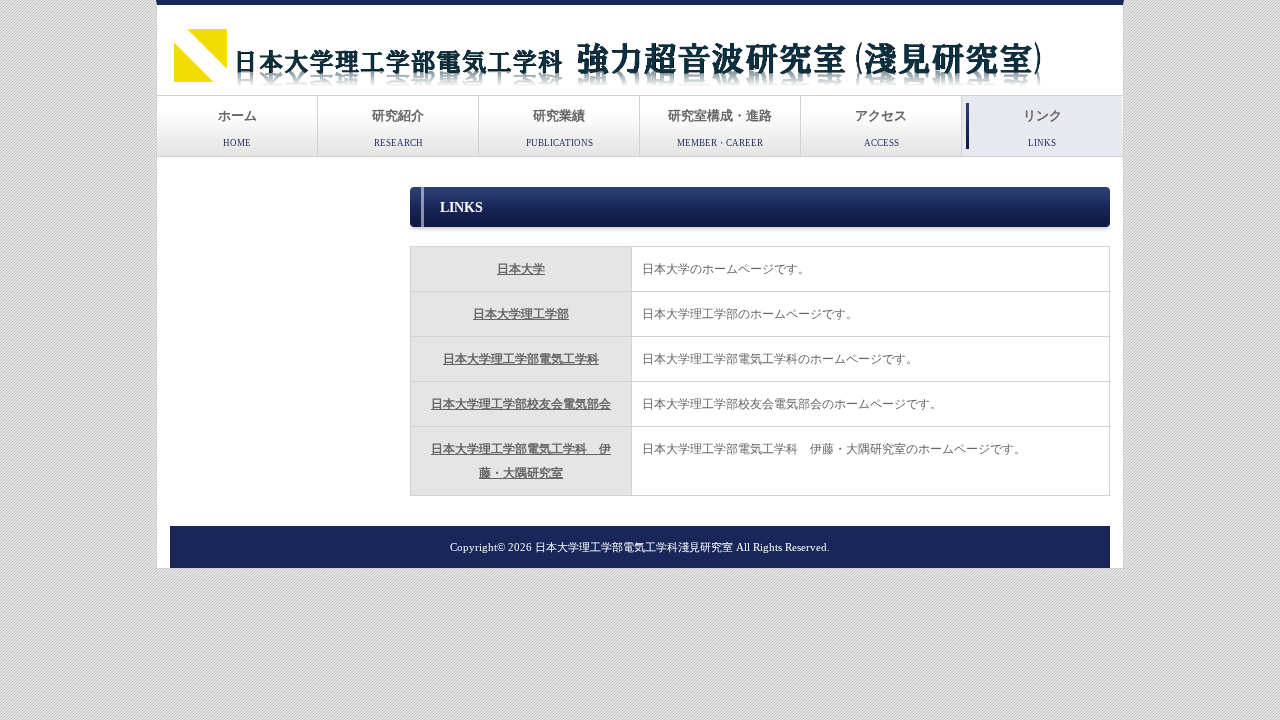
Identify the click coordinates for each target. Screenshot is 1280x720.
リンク (1042, 128)
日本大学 (521, 269)
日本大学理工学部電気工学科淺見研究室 (634, 547)
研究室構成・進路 (720, 128)
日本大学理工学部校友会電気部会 (521, 404)
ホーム (237, 128)
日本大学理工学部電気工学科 (521, 359)
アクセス (881, 128)
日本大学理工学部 (521, 314)
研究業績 (559, 128)
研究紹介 (398, 128)
